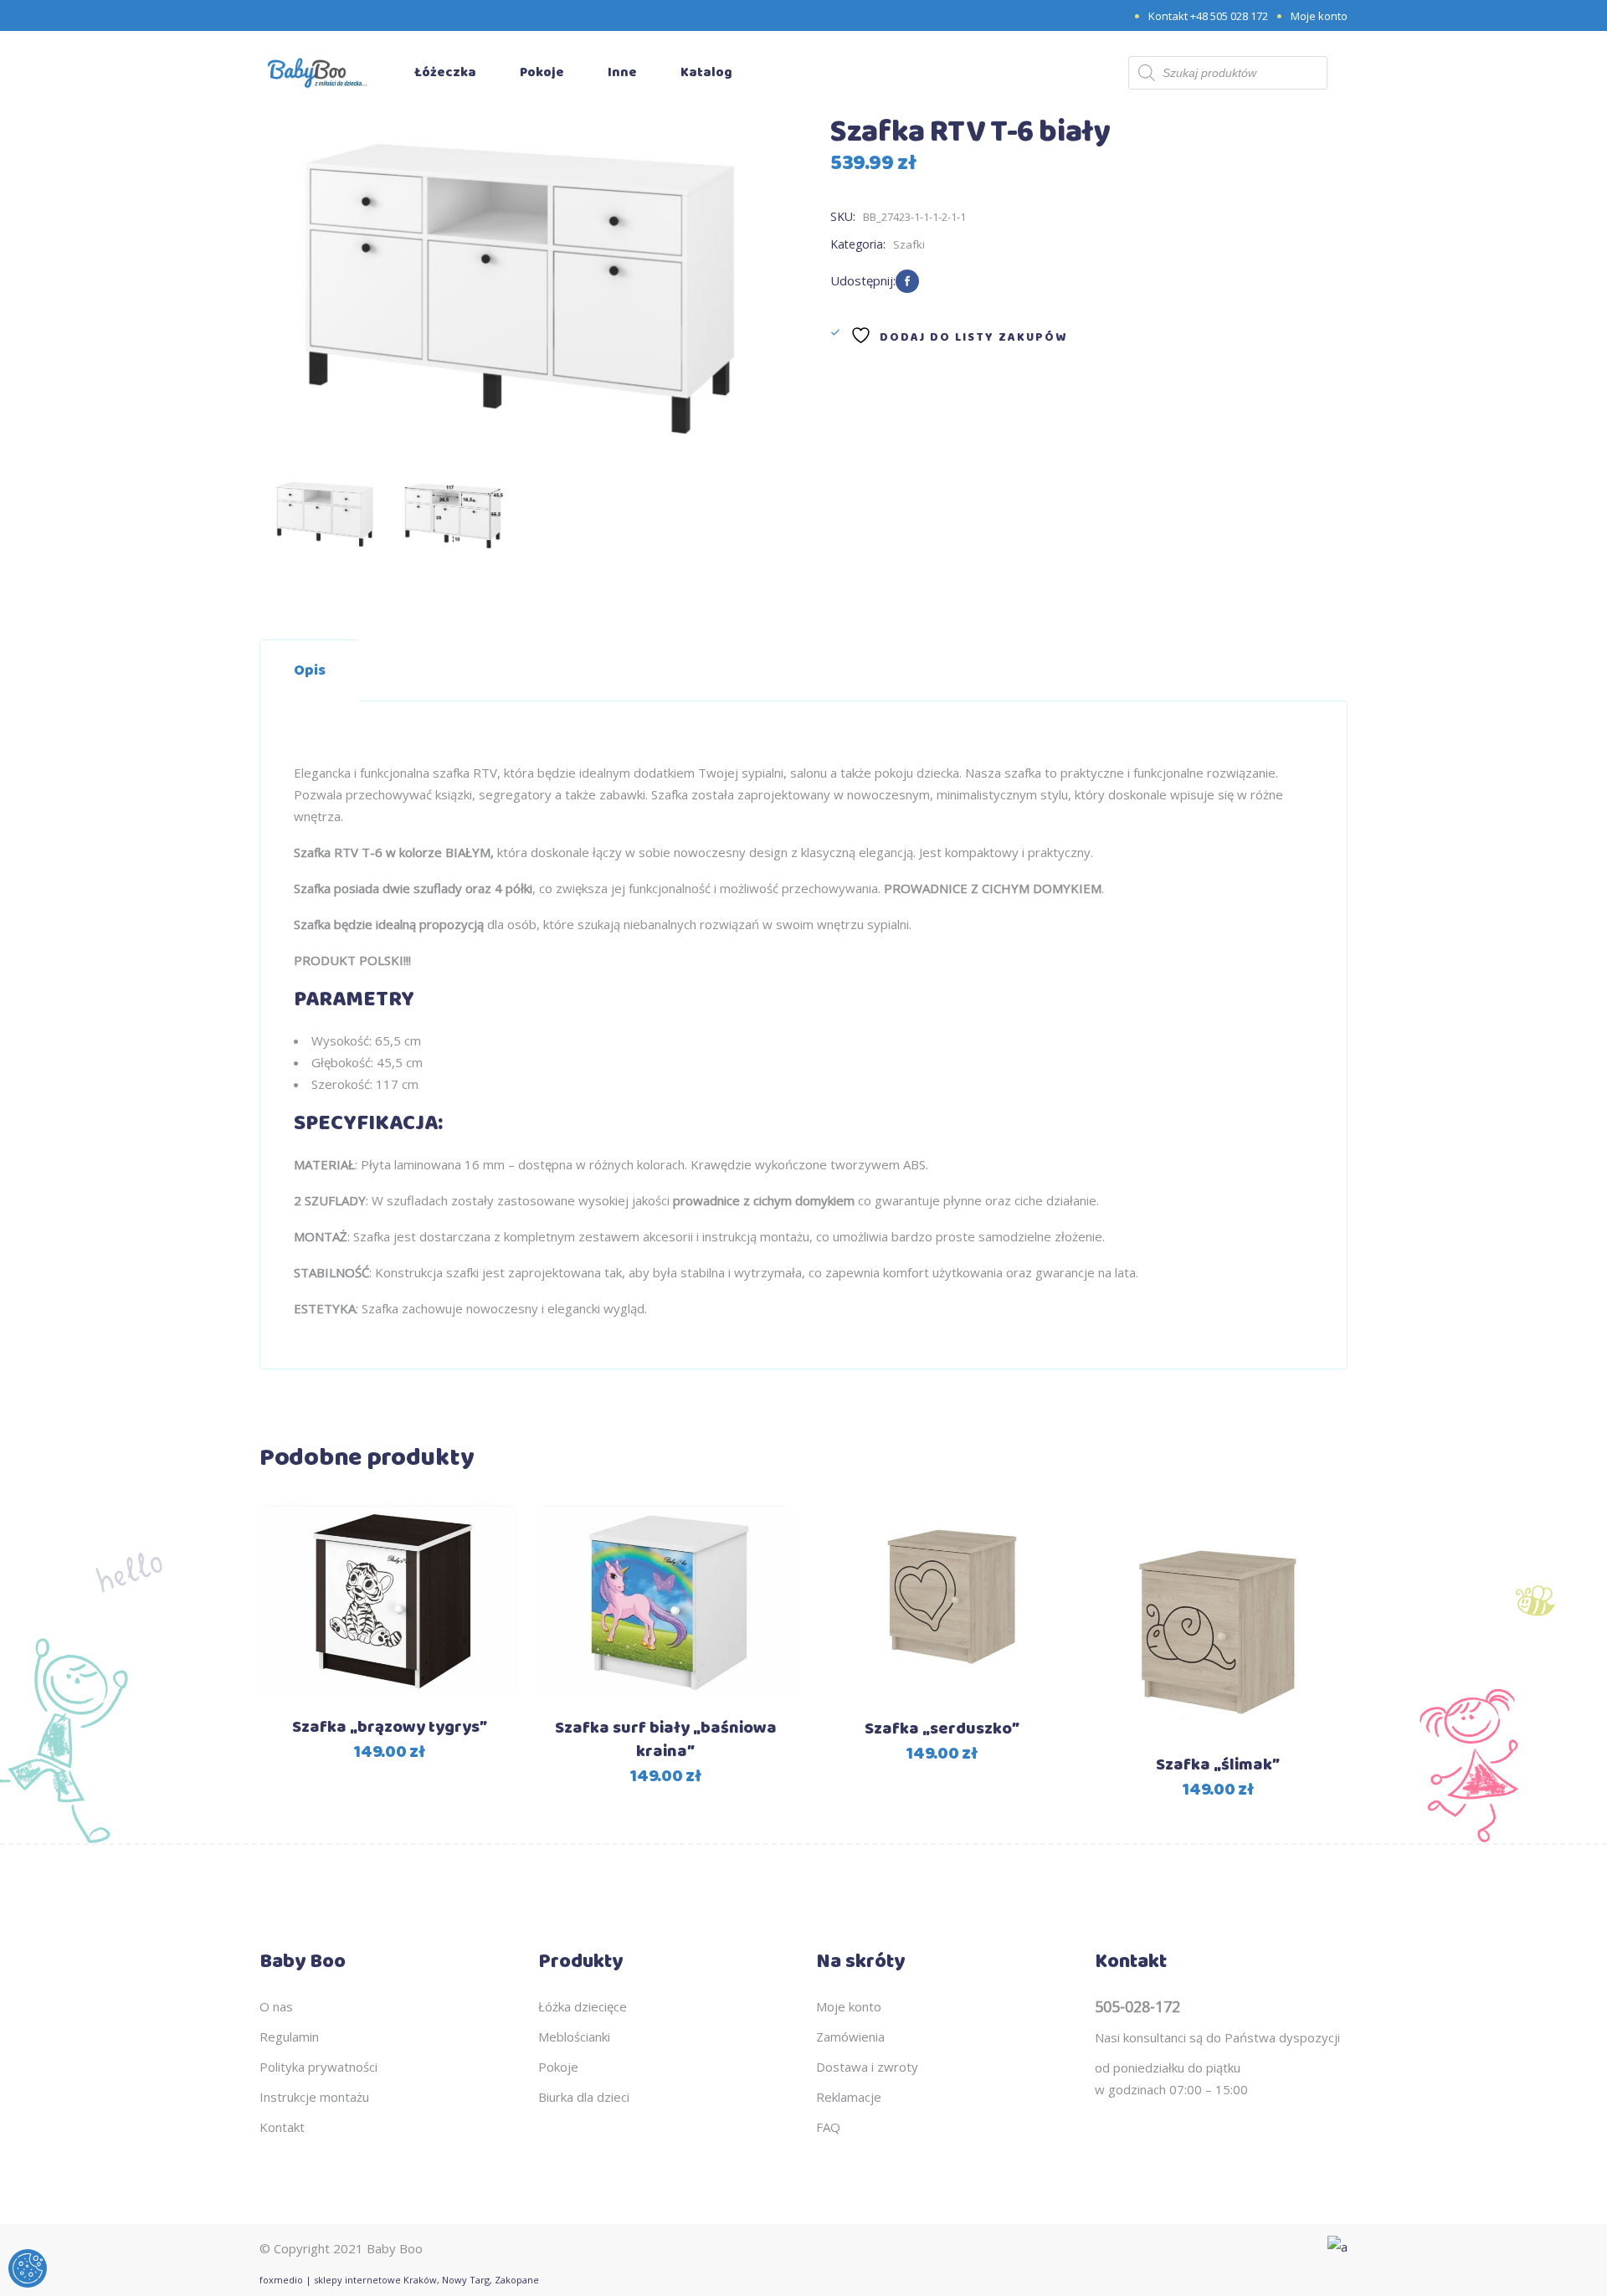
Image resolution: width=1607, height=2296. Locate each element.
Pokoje (558, 2067)
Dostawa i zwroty (867, 2067)
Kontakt (282, 2127)
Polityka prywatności (318, 2067)
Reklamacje (849, 2097)
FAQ (828, 2127)
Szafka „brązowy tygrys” (390, 1727)
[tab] (310, 670)
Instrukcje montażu (314, 2097)
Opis (310, 670)
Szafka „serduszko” (942, 1729)
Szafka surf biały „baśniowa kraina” (666, 1740)
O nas (276, 2006)
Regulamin (289, 2037)
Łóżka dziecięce (583, 2006)
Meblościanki (574, 2037)
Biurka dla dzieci (584, 2097)
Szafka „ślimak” (1218, 1765)
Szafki (909, 244)
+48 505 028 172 (1229, 16)
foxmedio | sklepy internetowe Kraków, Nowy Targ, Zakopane (399, 2280)
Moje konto (1319, 16)
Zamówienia (850, 2037)
